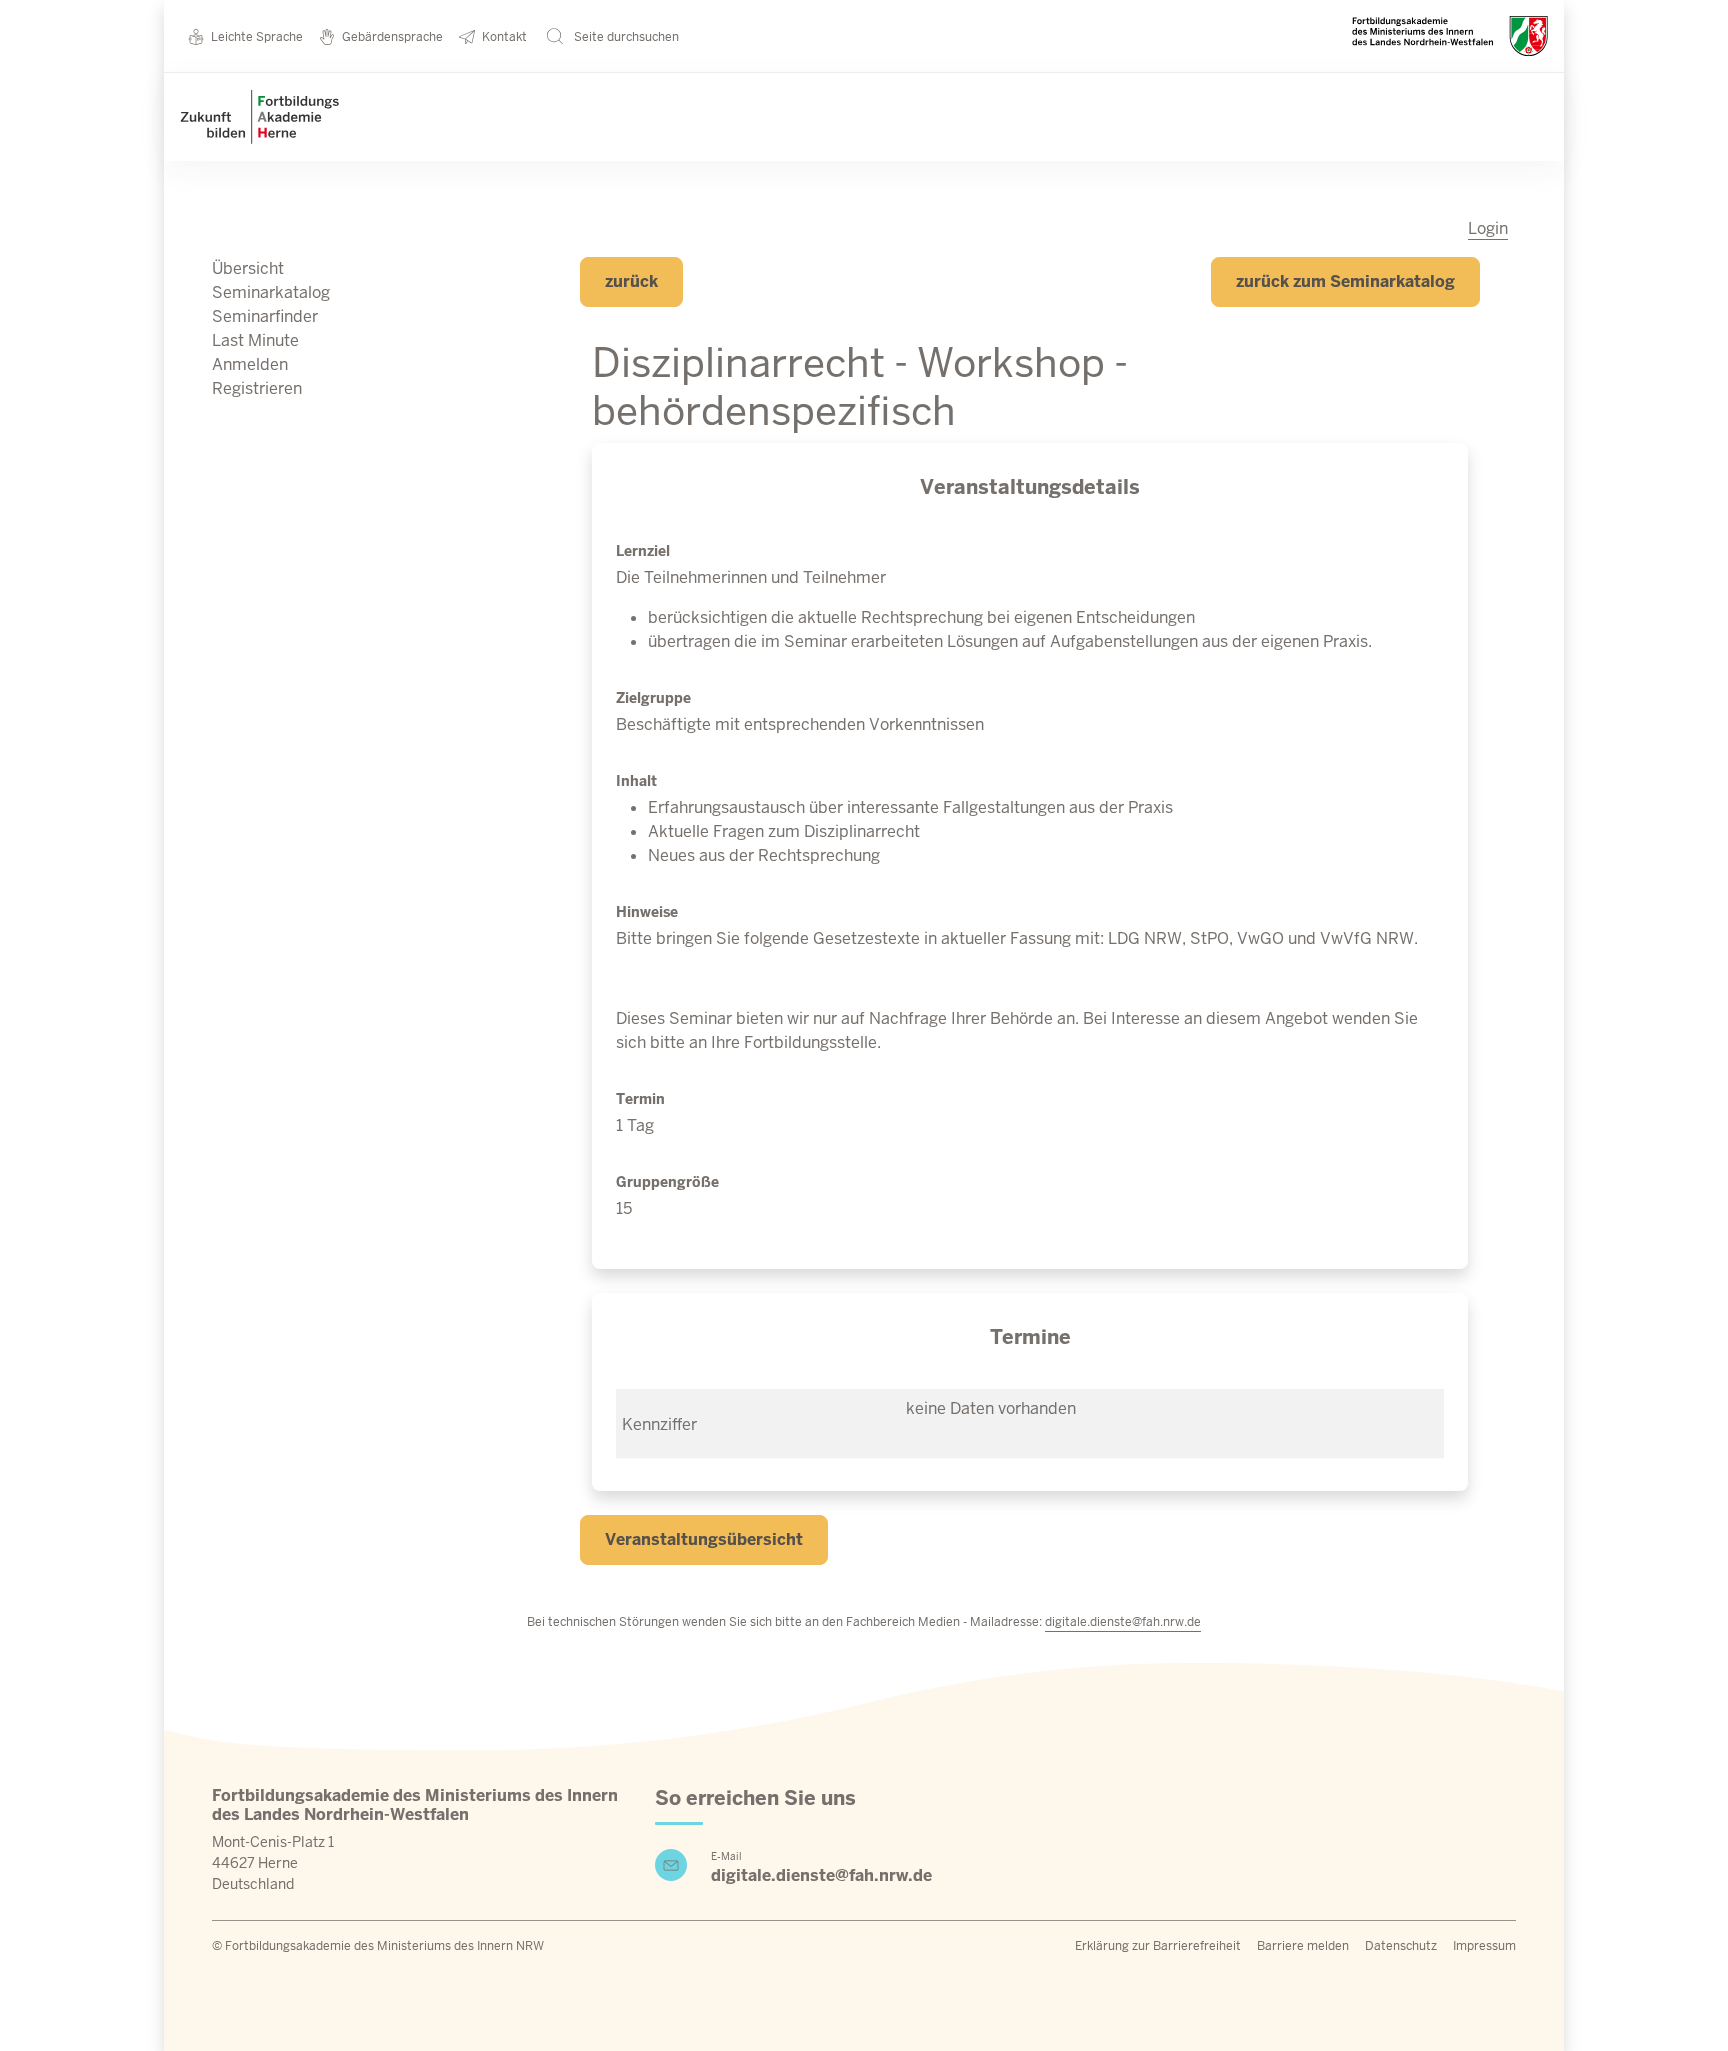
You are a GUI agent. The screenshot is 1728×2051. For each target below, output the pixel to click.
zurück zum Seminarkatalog (1345, 281)
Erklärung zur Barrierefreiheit (1158, 1946)
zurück (631, 281)
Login (1488, 228)
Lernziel (643, 551)
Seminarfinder (265, 316)
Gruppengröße (667, 1182)
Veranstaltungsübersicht (704, 1539)
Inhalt (636, 781)
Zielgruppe (653, 698)
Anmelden (250, 364)
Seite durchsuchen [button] (625, 37)
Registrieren (257, 388)
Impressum (1484, 1946)
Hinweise (647, 912)
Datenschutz (1401, 1946)
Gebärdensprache (392, 37)
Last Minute (255, 340)
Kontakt (504, 37)
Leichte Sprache (257, 37)
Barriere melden (1303, 1946)
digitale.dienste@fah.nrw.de (1123, 1622)
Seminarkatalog (271, 292)
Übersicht (248, 268)
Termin (640, 1099)
